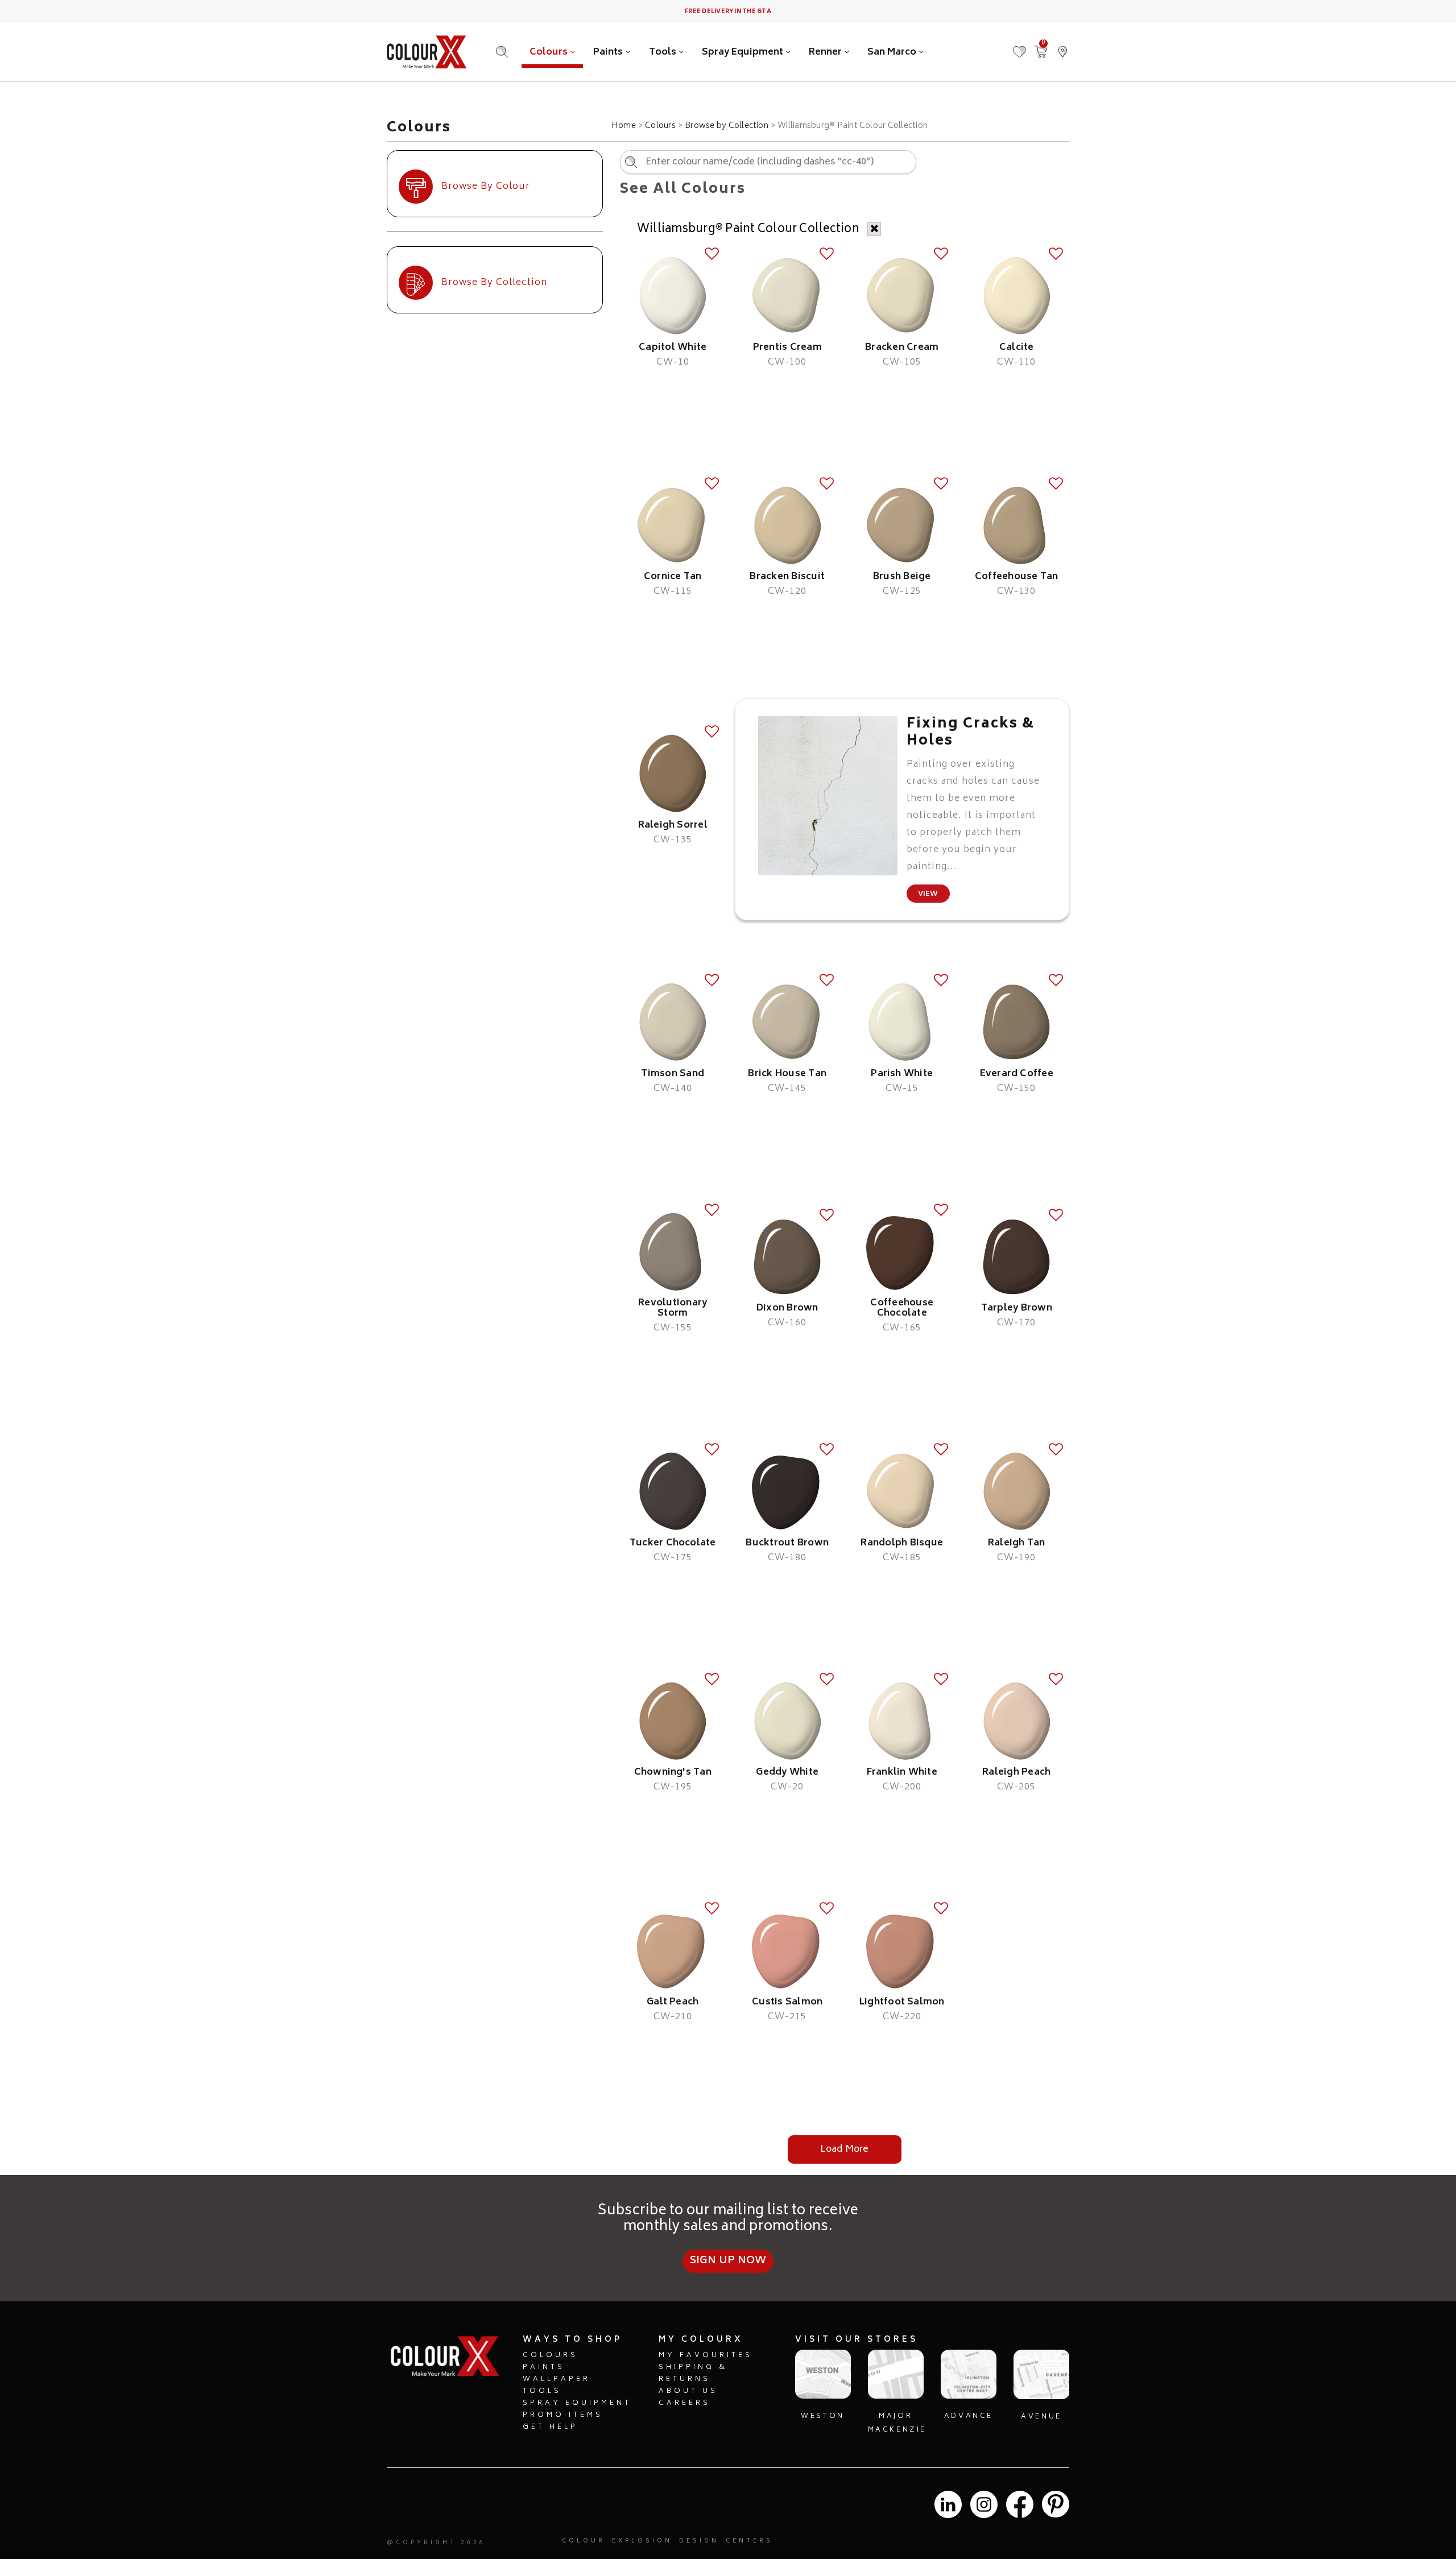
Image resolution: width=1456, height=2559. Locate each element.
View (928, 894)
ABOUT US (688, 2391)
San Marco (893, 52)
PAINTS (544, 2368)
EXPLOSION (642, 2541)
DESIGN (699, 2541)
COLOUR (584, 2541)
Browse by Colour (486, 187)
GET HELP (550, 2427)
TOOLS (542, 2391)
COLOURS (550, 2356)
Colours (550, 52)
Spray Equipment (744, 52)
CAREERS (684, 2403)
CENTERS (749, 2541)
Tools (664, 52)
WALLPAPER (557, 2380)
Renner (826, 52)
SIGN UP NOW (728, 2261)
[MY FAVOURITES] (1019, 46)
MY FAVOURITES (706, 2356)
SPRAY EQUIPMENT (577, 2403)
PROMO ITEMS (563, 2415)
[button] (1062, 46)
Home (624, 126)
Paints (609, 52)
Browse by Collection (727, 126)
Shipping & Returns (693, 2374)
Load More (844, 2149)
